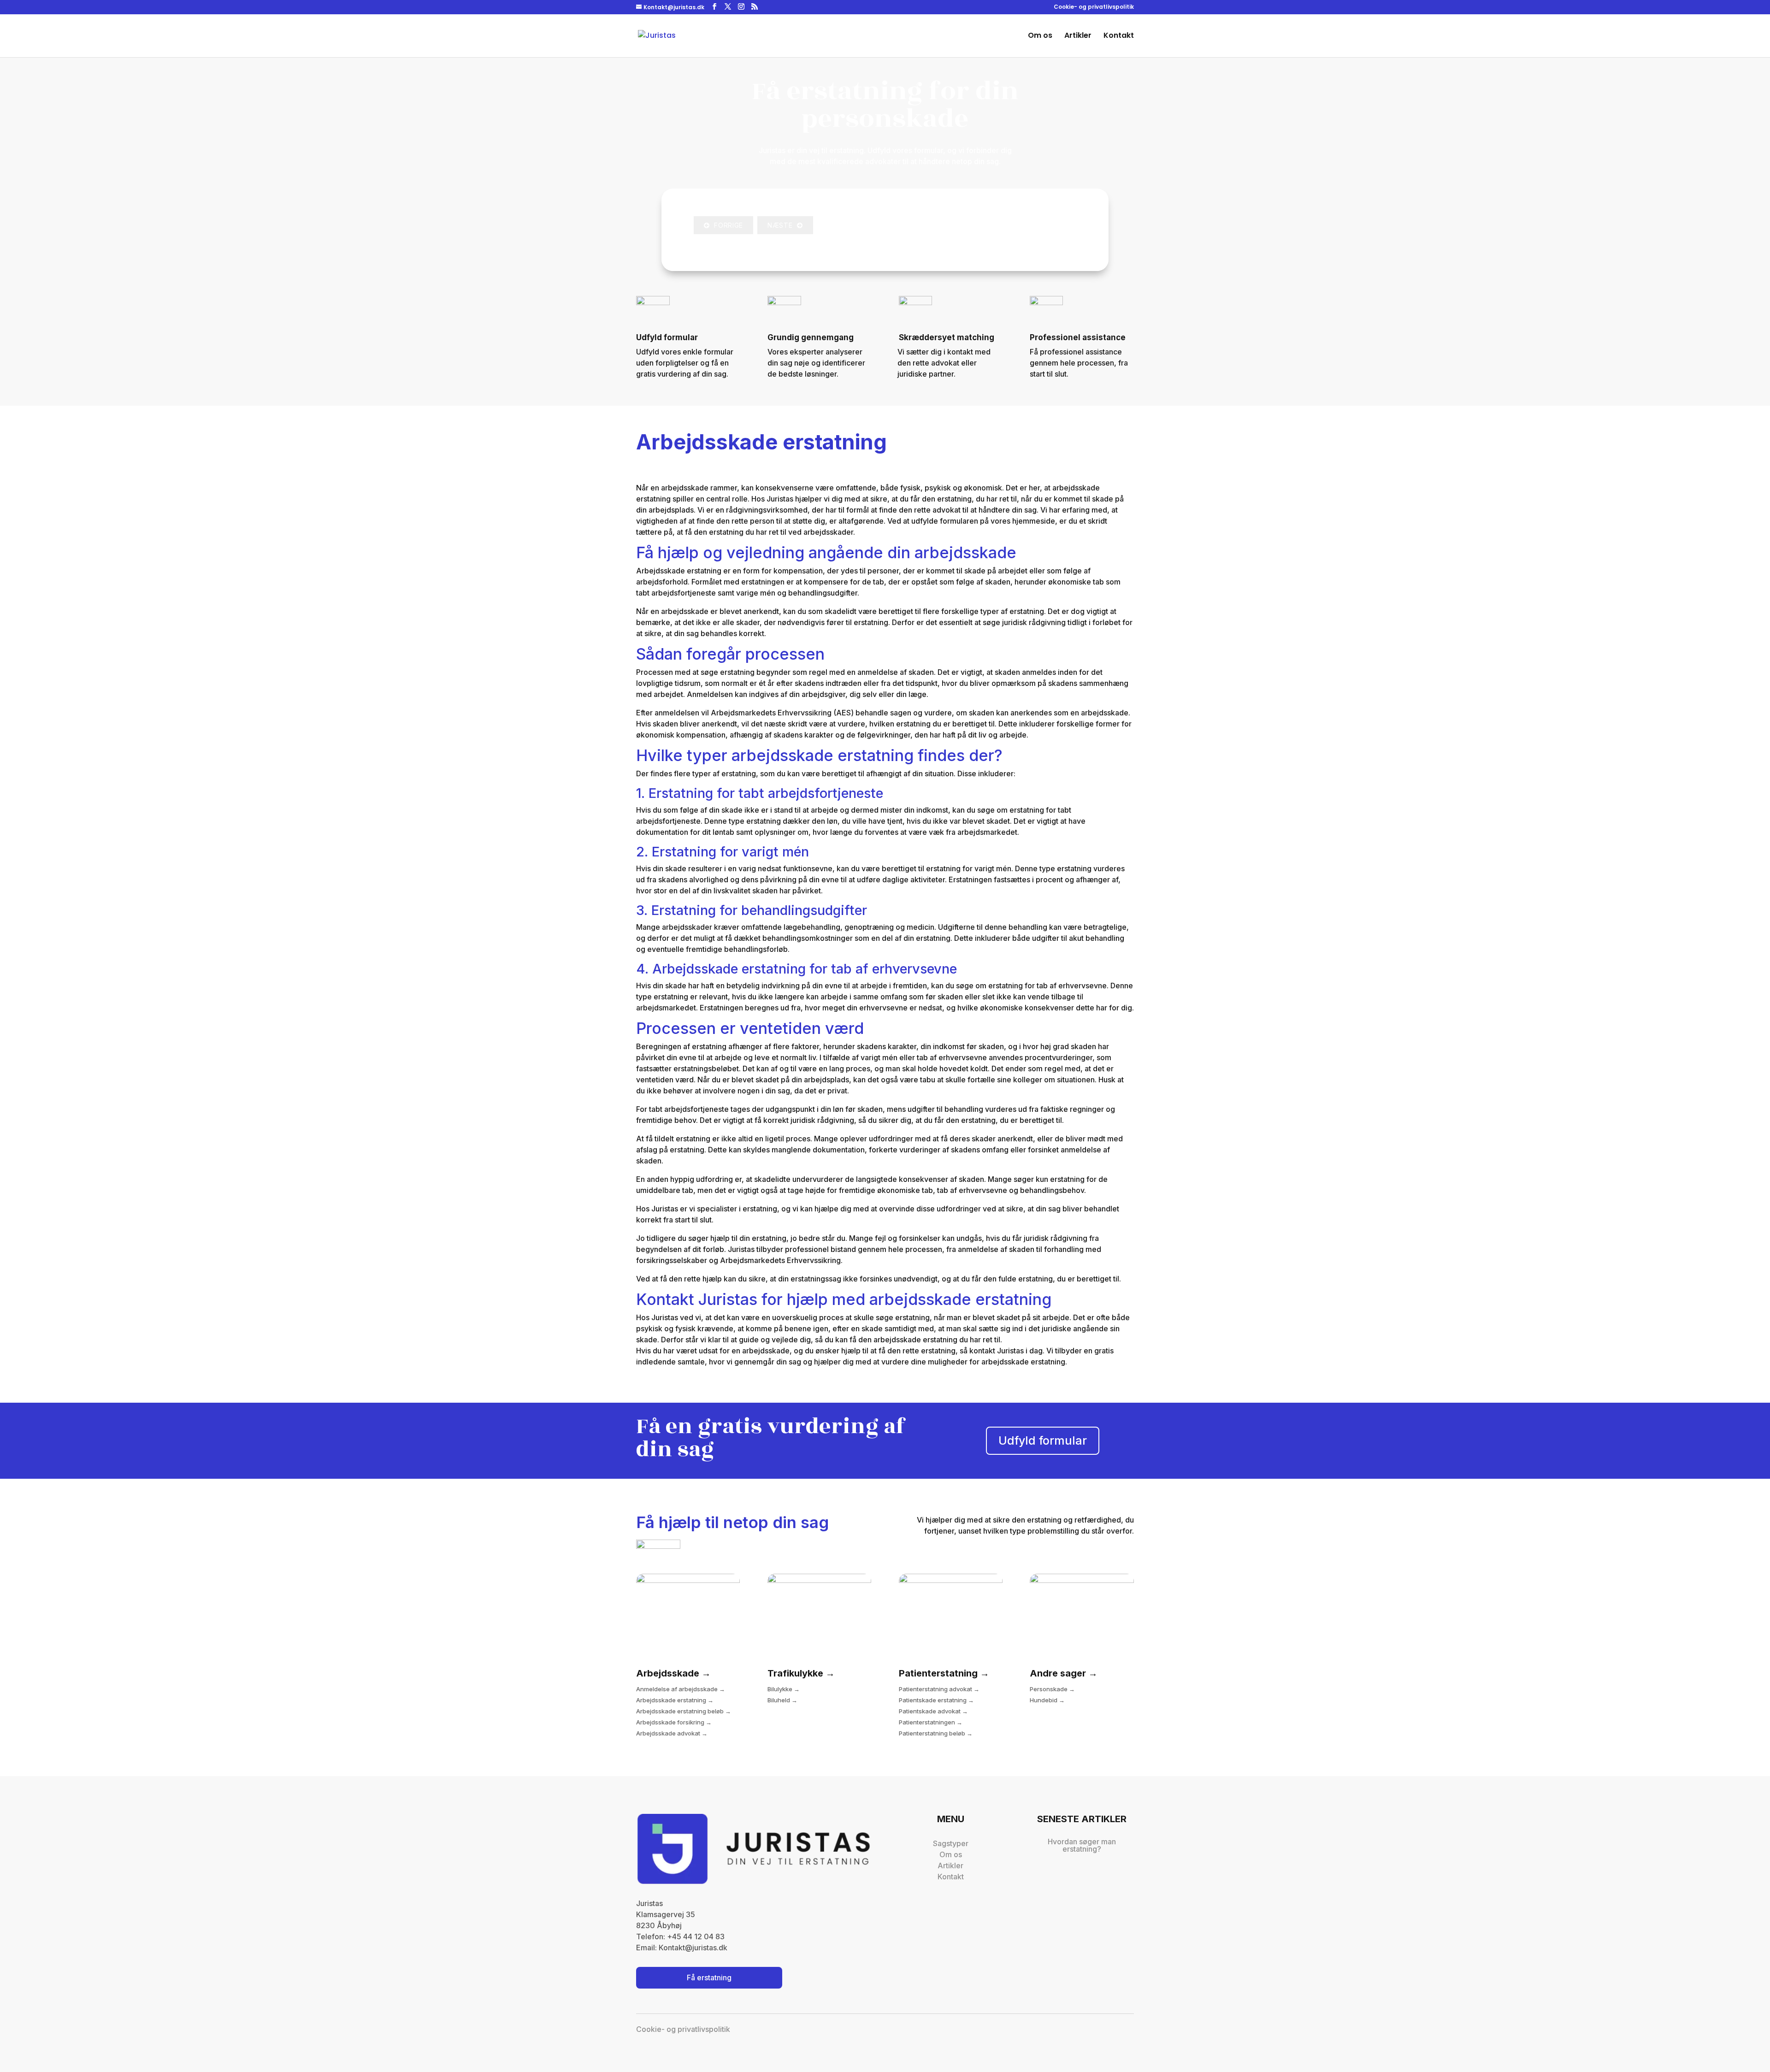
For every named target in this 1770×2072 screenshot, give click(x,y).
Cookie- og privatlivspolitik (1094, 7)
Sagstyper (951, 1843)
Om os (1040, 36)
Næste (782, 225)
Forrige (726, 225)
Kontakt (1119, 36)
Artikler (1078, 36)
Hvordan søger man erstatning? (1082, 1845)
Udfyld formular (1043, 1440)
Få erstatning (709, 1978)
